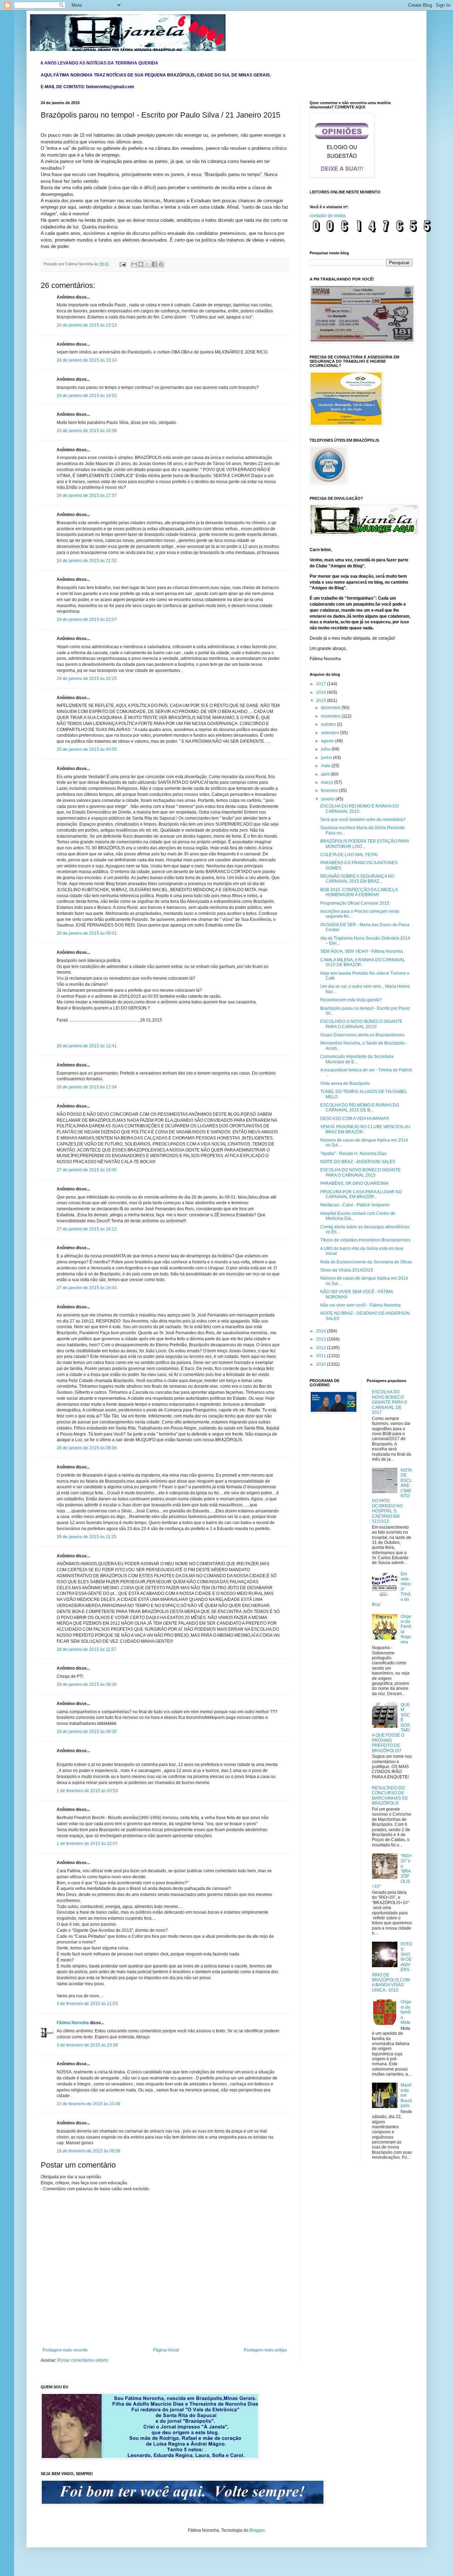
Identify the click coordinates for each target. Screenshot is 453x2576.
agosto (328, 741)
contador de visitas (328, 216)
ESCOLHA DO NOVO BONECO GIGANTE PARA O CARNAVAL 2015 (360, 1172)
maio (326, 766)
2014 (322, 1331)
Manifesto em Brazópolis (406, 2095)
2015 (322, 701)
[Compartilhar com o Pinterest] (161, 264)
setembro (331, 733)
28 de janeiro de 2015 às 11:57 (87, 1649)
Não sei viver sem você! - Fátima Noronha (360, 1305)
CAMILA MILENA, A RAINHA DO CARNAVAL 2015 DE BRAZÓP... (363, 962)
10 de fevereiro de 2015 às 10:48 (88, 2104)
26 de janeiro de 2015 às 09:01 (87, 933)
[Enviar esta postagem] (122, 264)
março (328, 782)
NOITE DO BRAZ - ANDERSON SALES (358, 1162)
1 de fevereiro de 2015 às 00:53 (87, 1791)
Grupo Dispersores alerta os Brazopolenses (362, 1035)
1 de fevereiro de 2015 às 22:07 (87, 1844)
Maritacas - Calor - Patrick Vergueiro (355, 1205)
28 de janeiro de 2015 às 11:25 (87, 1537)
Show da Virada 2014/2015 (347, 1270)
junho (327, 758)
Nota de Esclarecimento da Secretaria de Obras (366, 1262)
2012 (322, 1348)
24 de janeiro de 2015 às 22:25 (87, 679)
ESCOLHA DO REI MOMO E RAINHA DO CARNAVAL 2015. (360, 809)
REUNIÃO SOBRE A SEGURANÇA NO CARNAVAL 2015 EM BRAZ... (357, 879)
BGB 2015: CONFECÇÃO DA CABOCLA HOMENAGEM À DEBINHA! (359, 892)
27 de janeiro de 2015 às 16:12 (87, 1229)
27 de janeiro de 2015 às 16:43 (87, 1288)
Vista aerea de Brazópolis (345, 1083)
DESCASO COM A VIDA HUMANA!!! (355, 1119)
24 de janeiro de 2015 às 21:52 (87, 561)
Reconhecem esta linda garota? (351, 1000)
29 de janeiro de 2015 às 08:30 (87, 1685)
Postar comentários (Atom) (83, 2360)
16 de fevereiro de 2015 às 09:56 (88, 2151)
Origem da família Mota (406, 2012)
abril (326, 774)
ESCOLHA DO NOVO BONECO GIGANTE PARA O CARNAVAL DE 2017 (389, 1402)
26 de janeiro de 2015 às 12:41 (87, 1046)
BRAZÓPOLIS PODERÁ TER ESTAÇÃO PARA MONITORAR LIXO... (365, 844)
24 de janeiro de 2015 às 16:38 (87, 431)
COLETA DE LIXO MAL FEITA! (349, 855)
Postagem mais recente (65, 2350)
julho (326, 749)
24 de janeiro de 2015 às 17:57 (87, 496)
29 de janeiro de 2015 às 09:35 (87, 1732)
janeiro (328, 799)
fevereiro (330, 791)
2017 (322, 684)
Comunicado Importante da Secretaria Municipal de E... (357, 1059)
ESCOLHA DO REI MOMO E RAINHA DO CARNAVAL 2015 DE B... (360, 1108)
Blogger (257, 2530)
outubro (329, 724)
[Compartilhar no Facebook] (154, 264)
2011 (322, 1356)
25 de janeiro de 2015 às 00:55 (87, 749)
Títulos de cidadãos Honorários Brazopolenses (365, 1240)
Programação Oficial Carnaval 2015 (355, 903)
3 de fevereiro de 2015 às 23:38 (87, 2045)
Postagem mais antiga (265, 2350)
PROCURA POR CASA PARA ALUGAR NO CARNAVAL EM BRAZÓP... (361, 1194)
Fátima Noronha (73, 2023)
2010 (322, 1364)
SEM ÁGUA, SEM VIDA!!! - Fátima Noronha (362, 951)
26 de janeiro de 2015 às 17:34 (87, 1087)
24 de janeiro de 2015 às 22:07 (87, 619)
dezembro (331, 708)
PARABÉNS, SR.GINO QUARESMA (354, 1183)
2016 (322, 692)
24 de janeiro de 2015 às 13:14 (87, 360)
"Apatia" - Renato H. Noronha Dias (353, 1154)
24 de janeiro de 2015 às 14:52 (87, 396)
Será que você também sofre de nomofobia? (363, 820)
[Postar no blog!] (141, 264)
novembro (331, 716)
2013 (322, 1339)
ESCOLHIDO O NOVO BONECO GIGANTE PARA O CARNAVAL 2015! (361, 1024)
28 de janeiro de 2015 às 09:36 (87, 1448)
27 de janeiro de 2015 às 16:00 (87, 1170)
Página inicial (166, 2350)
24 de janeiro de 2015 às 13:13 (87, 325)
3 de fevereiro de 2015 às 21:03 (87, 2004)
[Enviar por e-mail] (134, 264)
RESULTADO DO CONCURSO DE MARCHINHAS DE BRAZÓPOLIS (390, 1796)
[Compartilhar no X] (148, 264)
